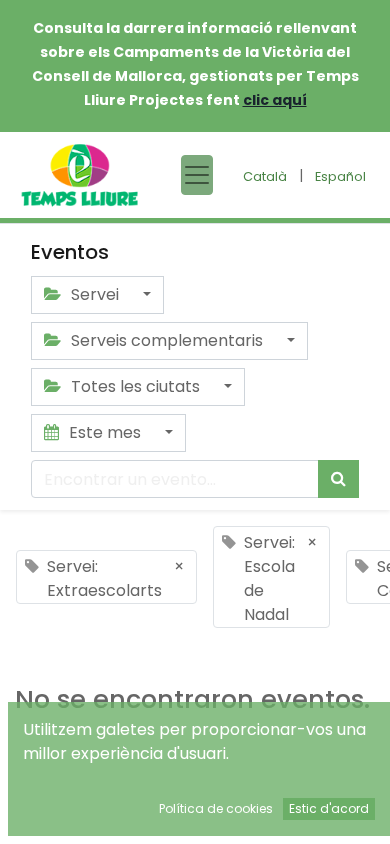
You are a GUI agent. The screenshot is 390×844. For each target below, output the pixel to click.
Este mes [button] (105, 432)
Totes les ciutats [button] (135, 386)
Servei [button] (95, 294)
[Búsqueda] (338, 479)
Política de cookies (216, 808)
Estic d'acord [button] (329, 808)
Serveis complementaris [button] (167, 340)
